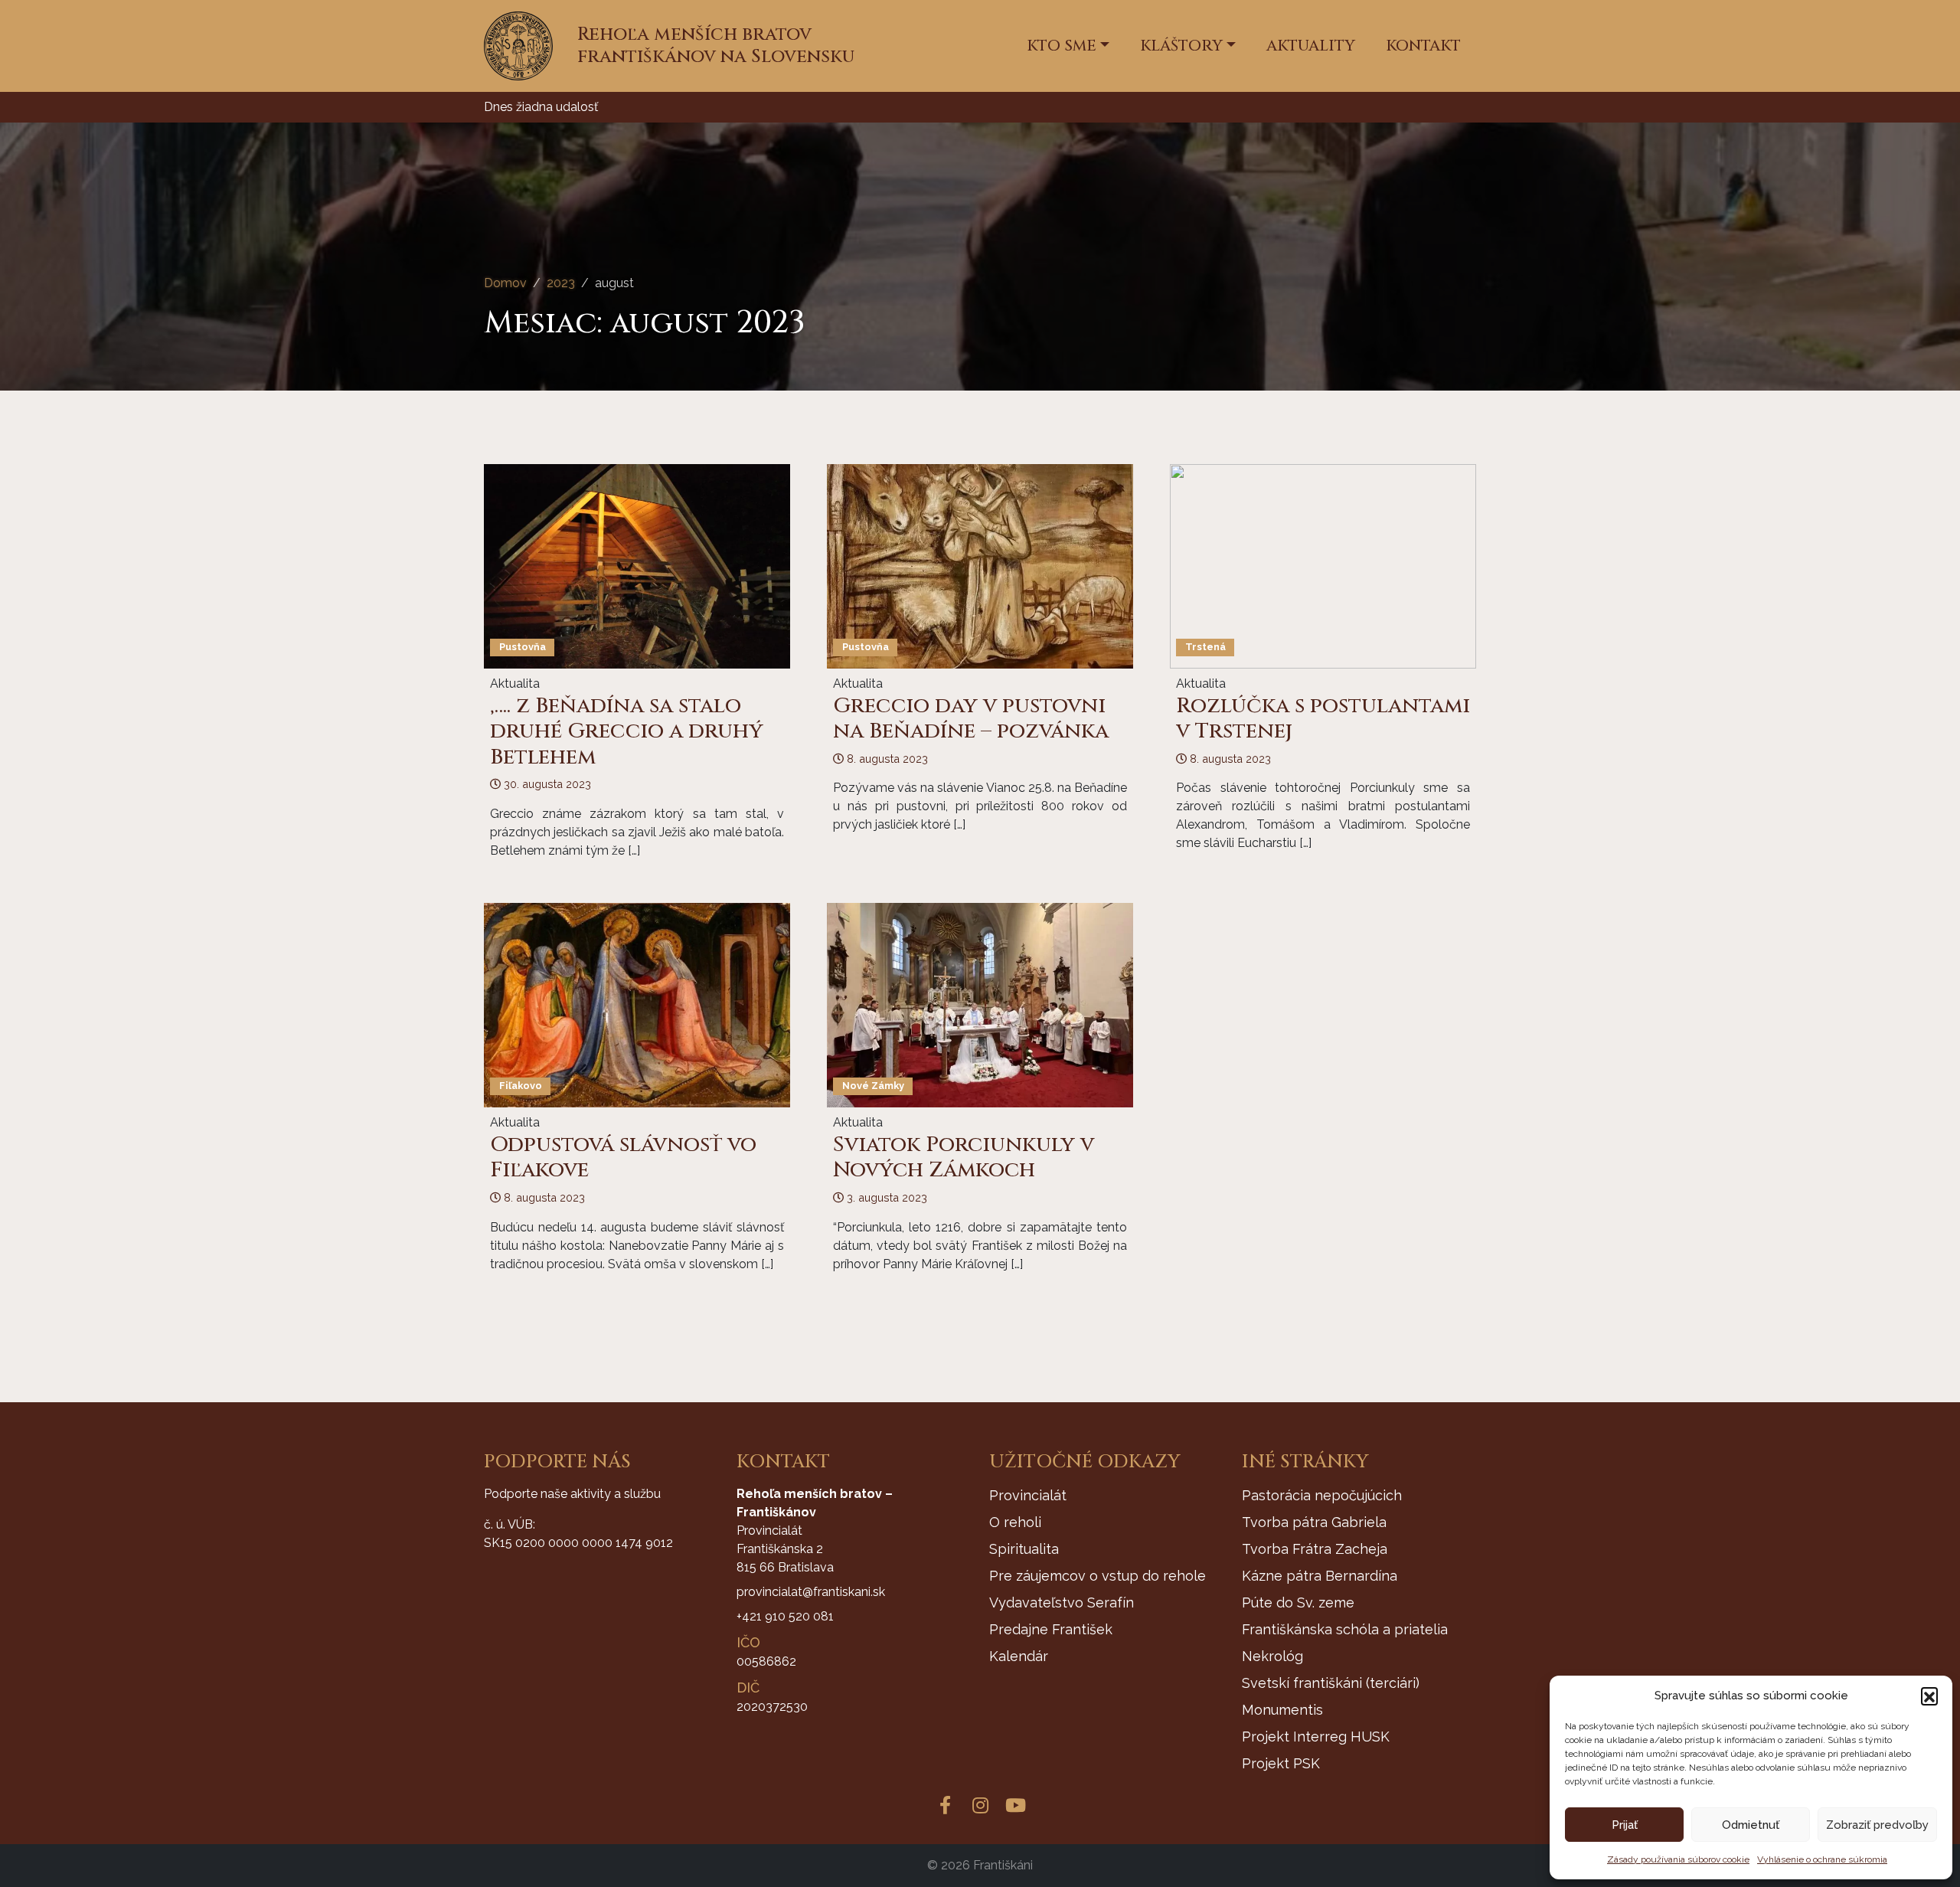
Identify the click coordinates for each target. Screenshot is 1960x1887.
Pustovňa (523, 647)
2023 (561, 283)
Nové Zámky (873, 1086)
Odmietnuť (1751, 1825)
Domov (505, 283)
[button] (1929, 1696)
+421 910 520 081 (785, 1616)
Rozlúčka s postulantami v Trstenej (1323, 719)
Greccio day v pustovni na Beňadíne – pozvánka (971, 719)
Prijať (1625, 1825)
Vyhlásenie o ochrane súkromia (1822, 1859)
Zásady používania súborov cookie (1678, 1859)
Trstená (1205, 647)
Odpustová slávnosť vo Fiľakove (623, 1158)
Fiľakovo (521, 1086)
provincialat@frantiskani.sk (811, 1592)
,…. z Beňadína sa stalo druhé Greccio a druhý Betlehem (627, 731)
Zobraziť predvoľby (1877, 1825)
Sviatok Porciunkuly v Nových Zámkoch (964, 1158)
